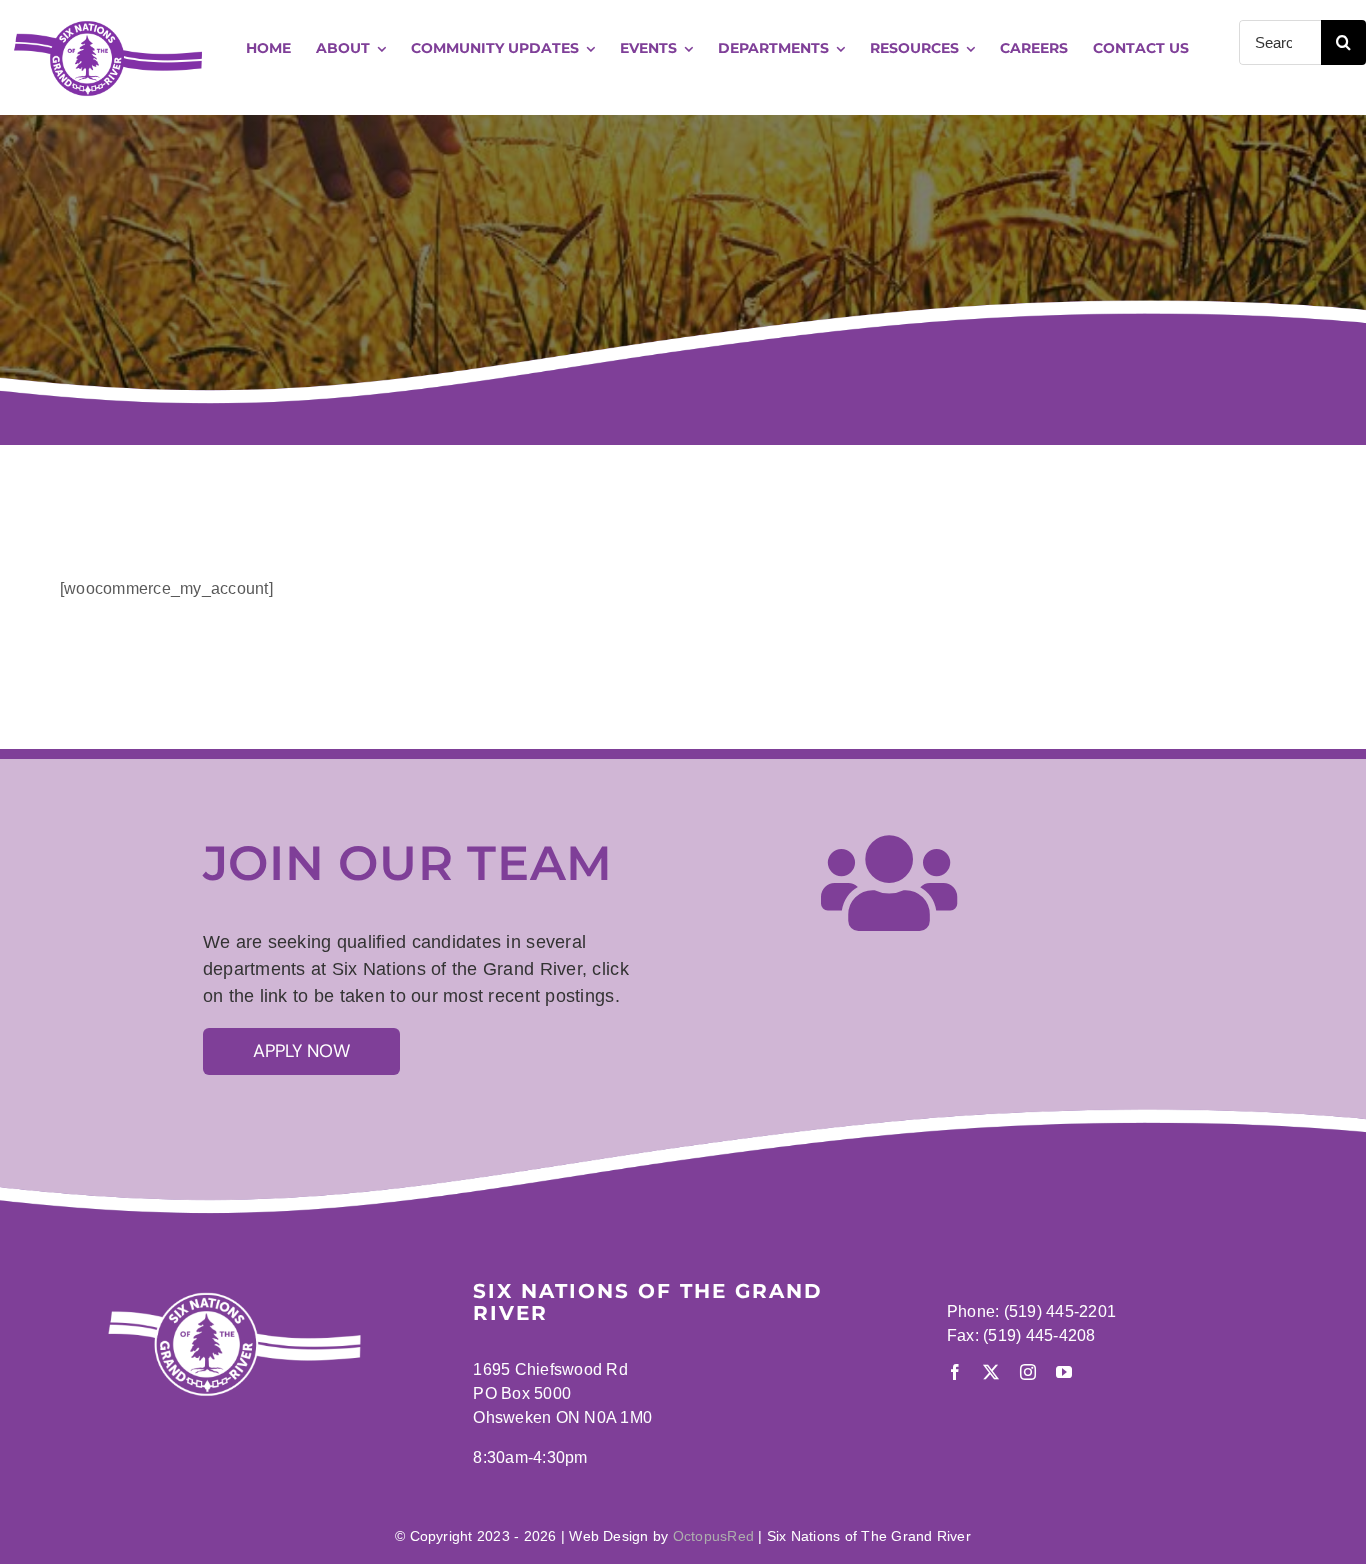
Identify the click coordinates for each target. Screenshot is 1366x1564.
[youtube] (1064, 1372)
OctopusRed (713, 1536)
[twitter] (991, 1372)
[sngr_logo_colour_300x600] (108, 22)
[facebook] (955, 1372)
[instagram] (1028, 1372)
